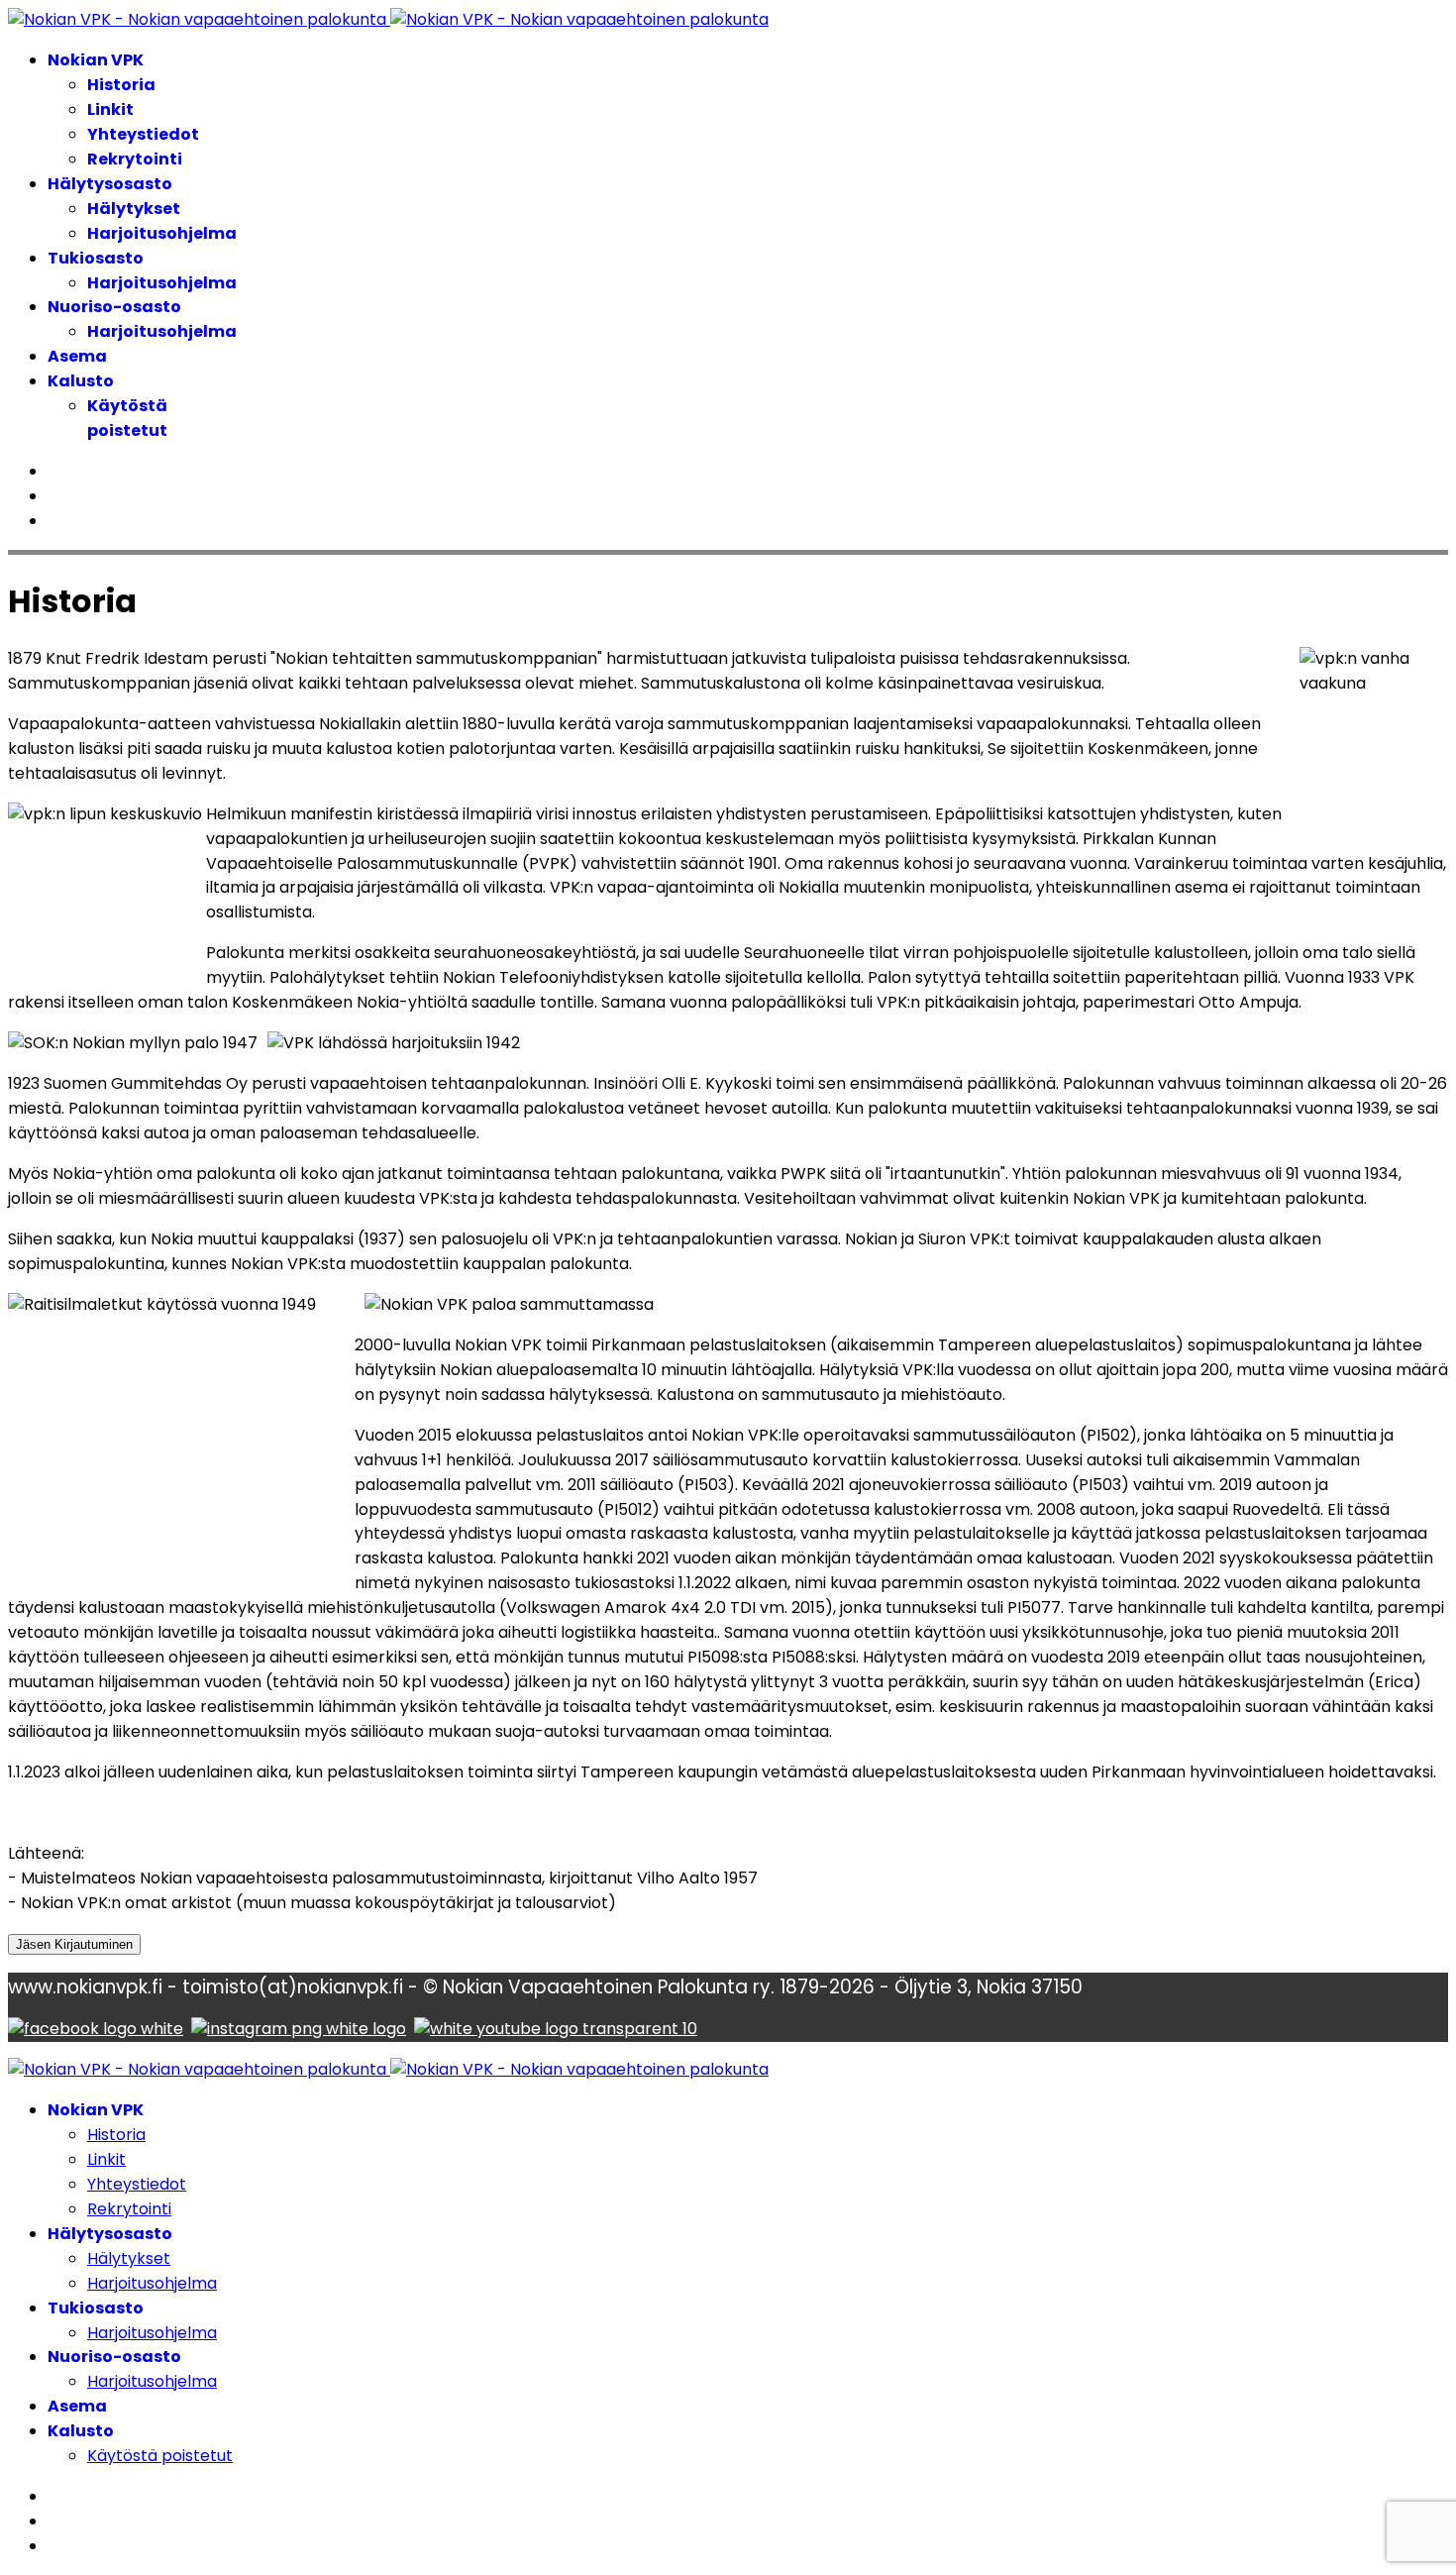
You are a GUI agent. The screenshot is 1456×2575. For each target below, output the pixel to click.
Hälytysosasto (110, 184)
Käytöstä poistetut (127, 418)
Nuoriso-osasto (114, 307)
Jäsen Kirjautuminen (74, 1944)
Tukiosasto (96, 258)
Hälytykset (134, 209)
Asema (77, 356)
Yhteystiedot (143, 134)
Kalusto (81, 381)
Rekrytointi (135, 159)
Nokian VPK (96, 60)
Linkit (110, 109)
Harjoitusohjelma (162, 233)
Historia (121, 85)
